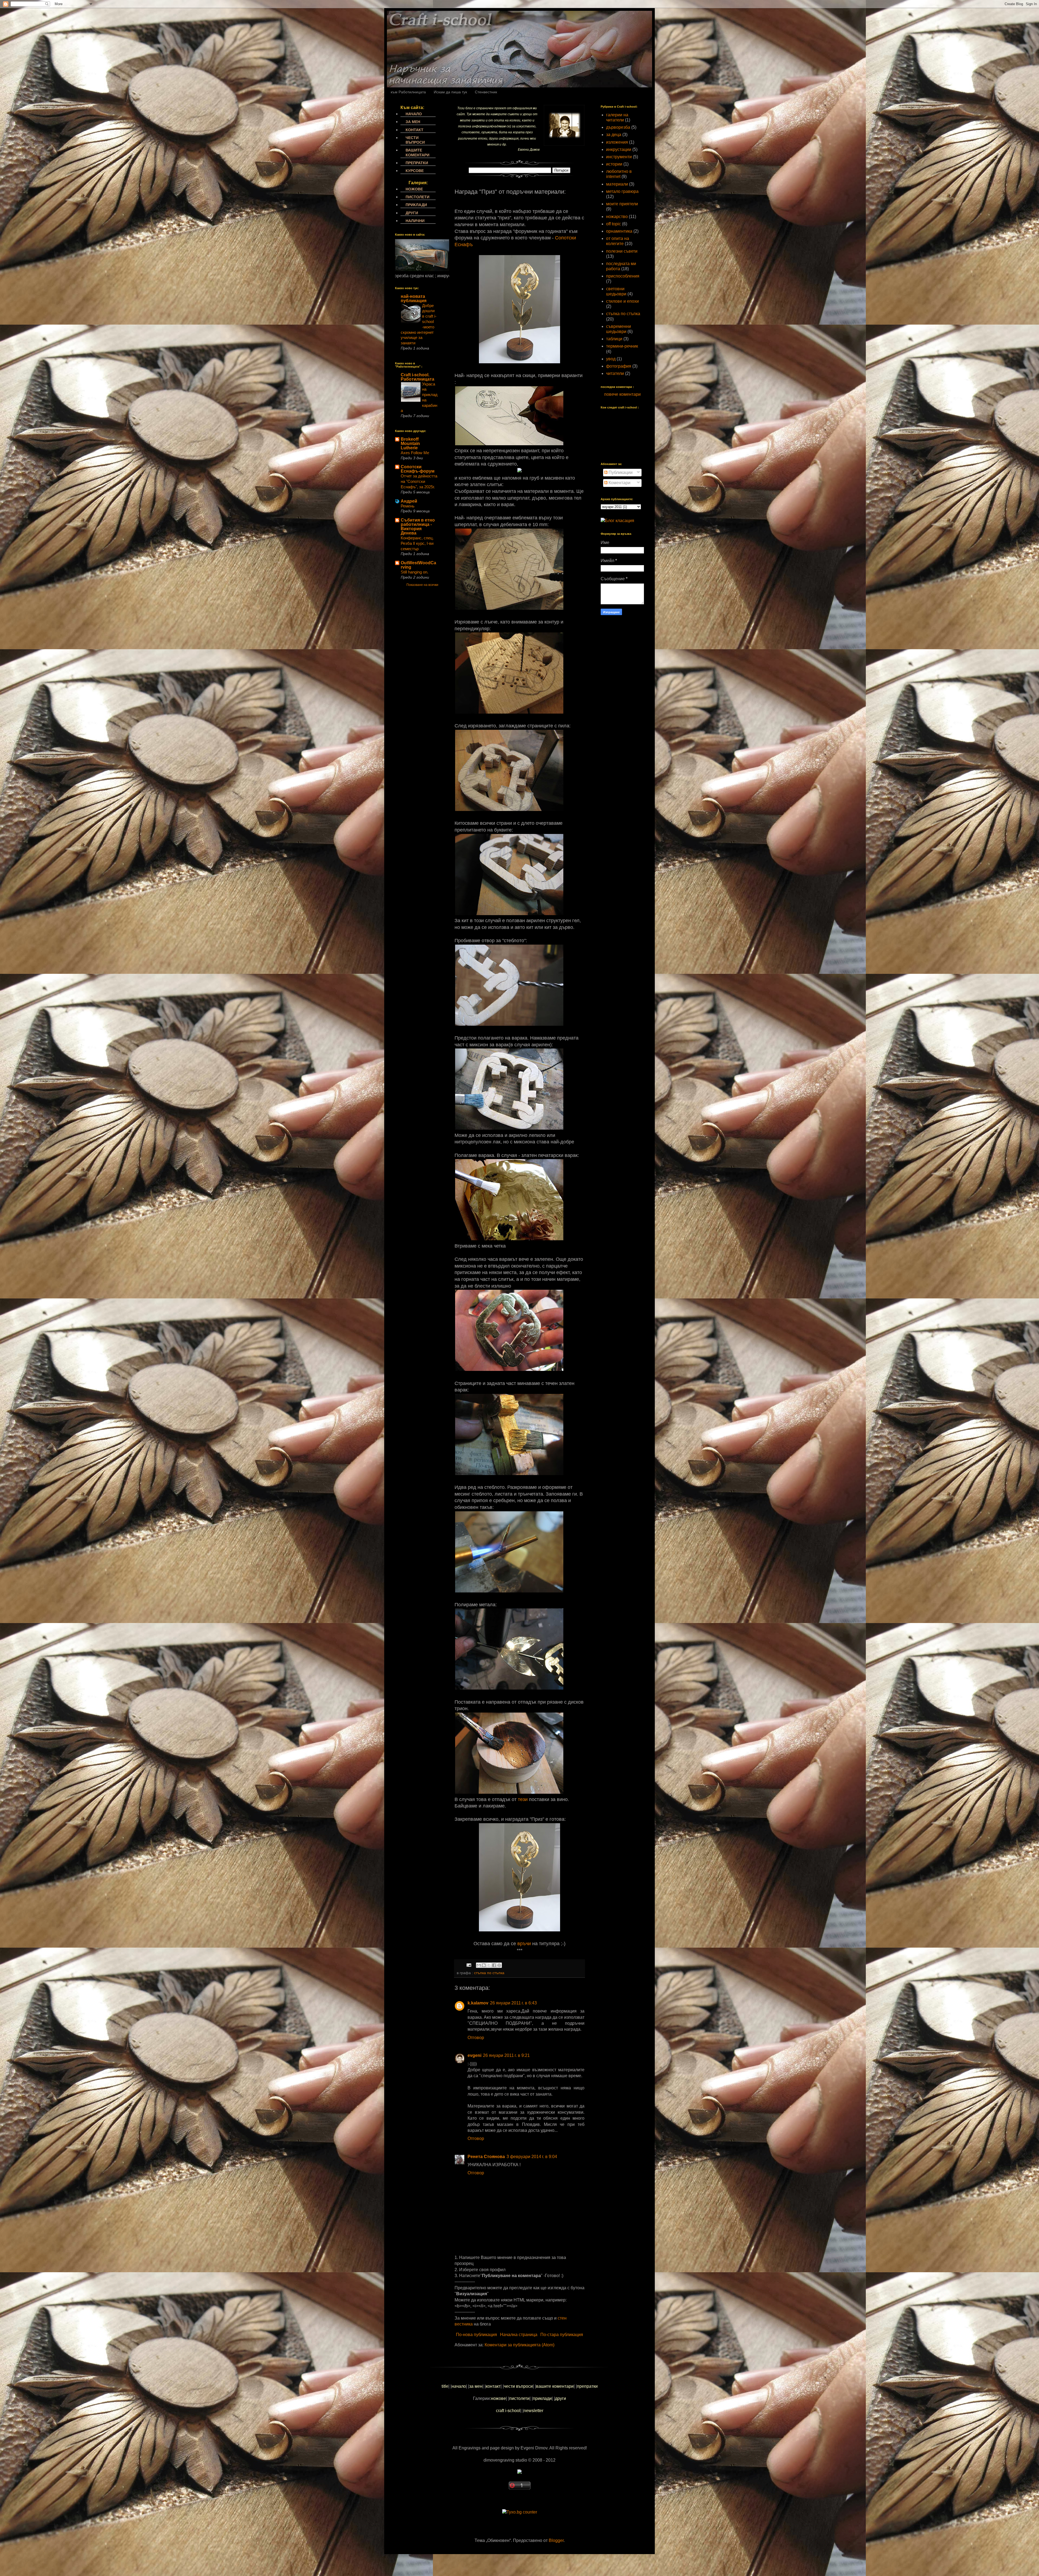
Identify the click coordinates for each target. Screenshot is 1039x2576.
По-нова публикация (476, 2335)
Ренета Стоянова (486, 2157)
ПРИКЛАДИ (416, 205)
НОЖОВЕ (414, 189)
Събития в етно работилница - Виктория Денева (418, 527)
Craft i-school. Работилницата (417, 377)
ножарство (617, 217)
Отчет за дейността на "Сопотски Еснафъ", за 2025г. (419, 481)
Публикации (620, 472)
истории (614, 164)
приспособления (623, 276)
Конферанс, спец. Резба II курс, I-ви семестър (417, 543)
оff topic (614, 224)
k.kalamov (478, 2003)
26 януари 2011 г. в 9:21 (506, 2055)
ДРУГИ (412, 213)
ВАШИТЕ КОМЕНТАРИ (417, 152)
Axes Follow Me (415, 453)
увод (611, 359)
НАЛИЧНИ (415, 221)
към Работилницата (408, 92)
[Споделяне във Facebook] (494, 1965)
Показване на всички (422, 585)
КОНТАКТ (415, 130)
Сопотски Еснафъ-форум (418, 469)
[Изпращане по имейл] (479, 1965)
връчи (524, 1944)
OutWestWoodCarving (418, 565)
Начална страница (519, 2335)
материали (617, 184)
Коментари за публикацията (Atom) (519, 2345)
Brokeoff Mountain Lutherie (410, 443)
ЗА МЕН (413, 122)
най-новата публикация (414, 299)
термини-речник (622, 346)
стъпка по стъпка (489, 1973)
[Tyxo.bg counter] (520, 2512)
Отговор (476, 2038)
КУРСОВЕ (415, 171)
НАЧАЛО (414, 114)
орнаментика (619, 231)
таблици (614, 339)
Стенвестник (486, 92)
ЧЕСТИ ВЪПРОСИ (415, 140)
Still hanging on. (415, 572)
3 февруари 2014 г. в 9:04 (532, 2157)
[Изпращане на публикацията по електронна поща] (468, 1965)
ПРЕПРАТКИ (417, 163)
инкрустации (619, 149)
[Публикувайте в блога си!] (484, 1965)
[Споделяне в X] (489, 1965)
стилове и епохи (622, 301)
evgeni (474, 2055)
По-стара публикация (562, 2335)
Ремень (408, 506)
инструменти (619, 157)
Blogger (556, 2540)
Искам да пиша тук (450, 92)
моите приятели (622, 204)
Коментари (619, 483)
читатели (615, 373)
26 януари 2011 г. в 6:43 (513, 2003)
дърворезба (618, 127)
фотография (619, 366)
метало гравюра (622, 191)
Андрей (409, 501)
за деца (614, 135)
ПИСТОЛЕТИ (417, 197)
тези (523, 1799)
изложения (617, 142)
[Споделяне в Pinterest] (499, 1965)
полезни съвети (622, 251)
